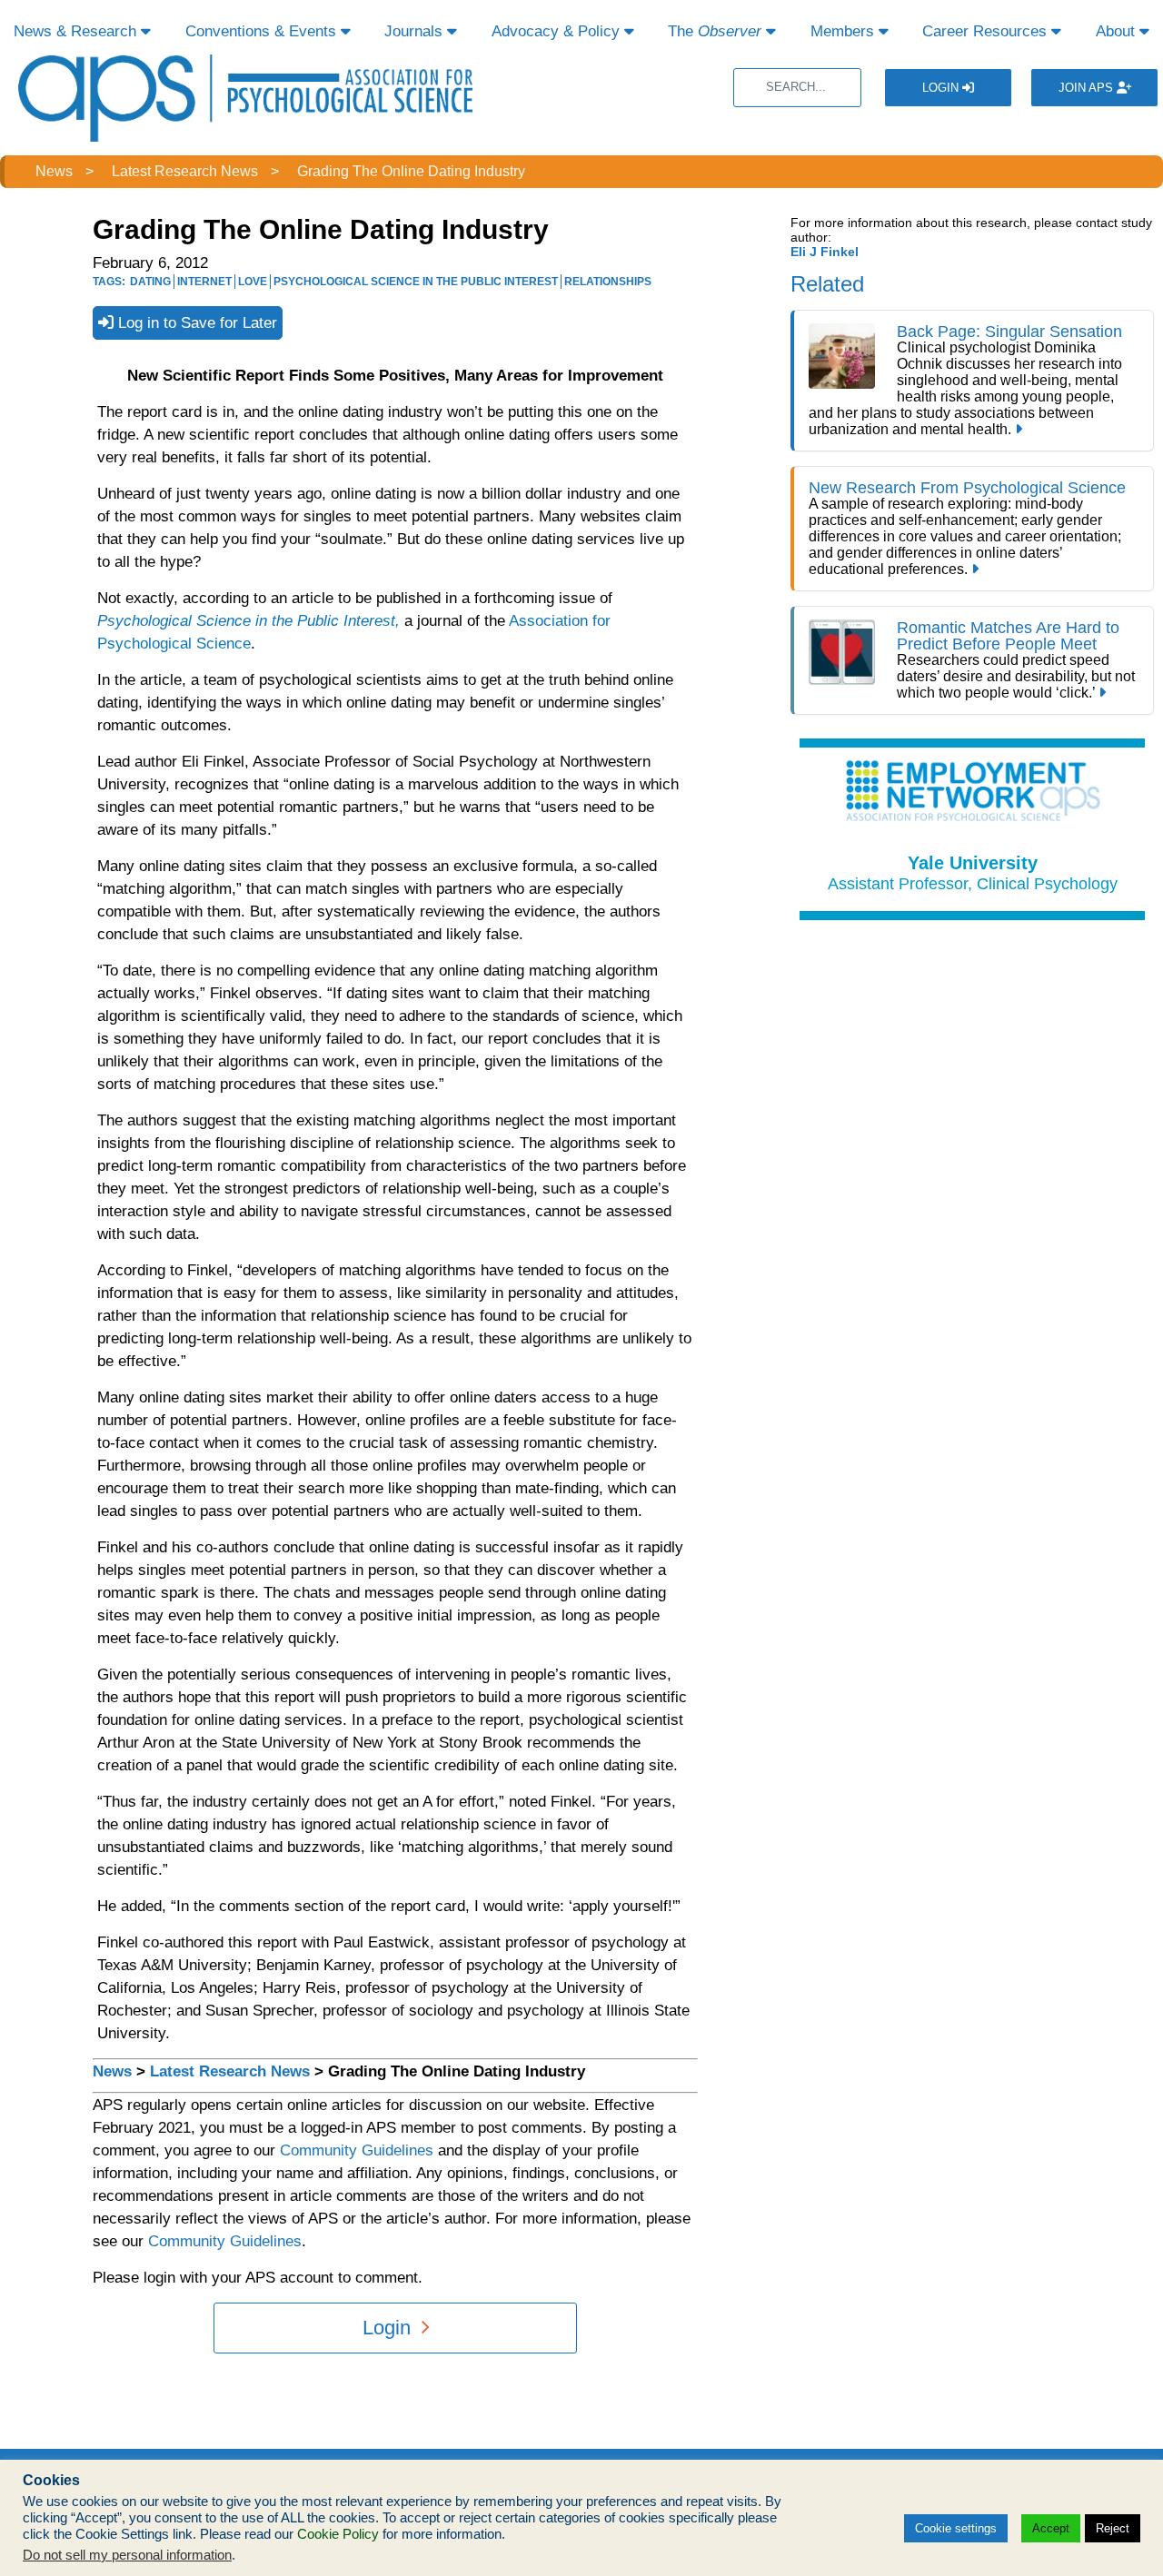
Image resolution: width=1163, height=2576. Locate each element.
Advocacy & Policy (558, 31)
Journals (416, 31)
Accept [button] (1051, 2528)
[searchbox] (797, 88)
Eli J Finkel (825, 252)
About (1118, 31)
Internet (204, 282)
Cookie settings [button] (956, 2528)
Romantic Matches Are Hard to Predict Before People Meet (1008, 636)
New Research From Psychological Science (967, 488)
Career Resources (987, 31)
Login (942, 88)
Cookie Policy (338, 2534)
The (715, 31)
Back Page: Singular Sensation (1009, 332)
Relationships (608, 282)
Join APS (1088, 88)
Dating (150, 282)
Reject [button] (1113, 2528)
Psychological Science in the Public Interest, (249, 621)
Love (253, 282)
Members (845, 31)
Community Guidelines (357, 2150)
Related (827, 284)
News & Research (77, 31)
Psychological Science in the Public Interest (416, 282)
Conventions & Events (263, 31)
